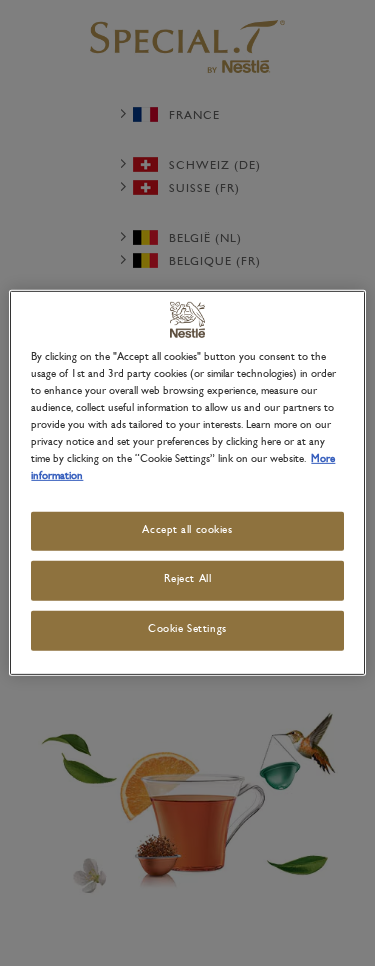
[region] (187, 483)
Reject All (188, 580)
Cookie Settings (187, 630)
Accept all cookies (187, 530)
